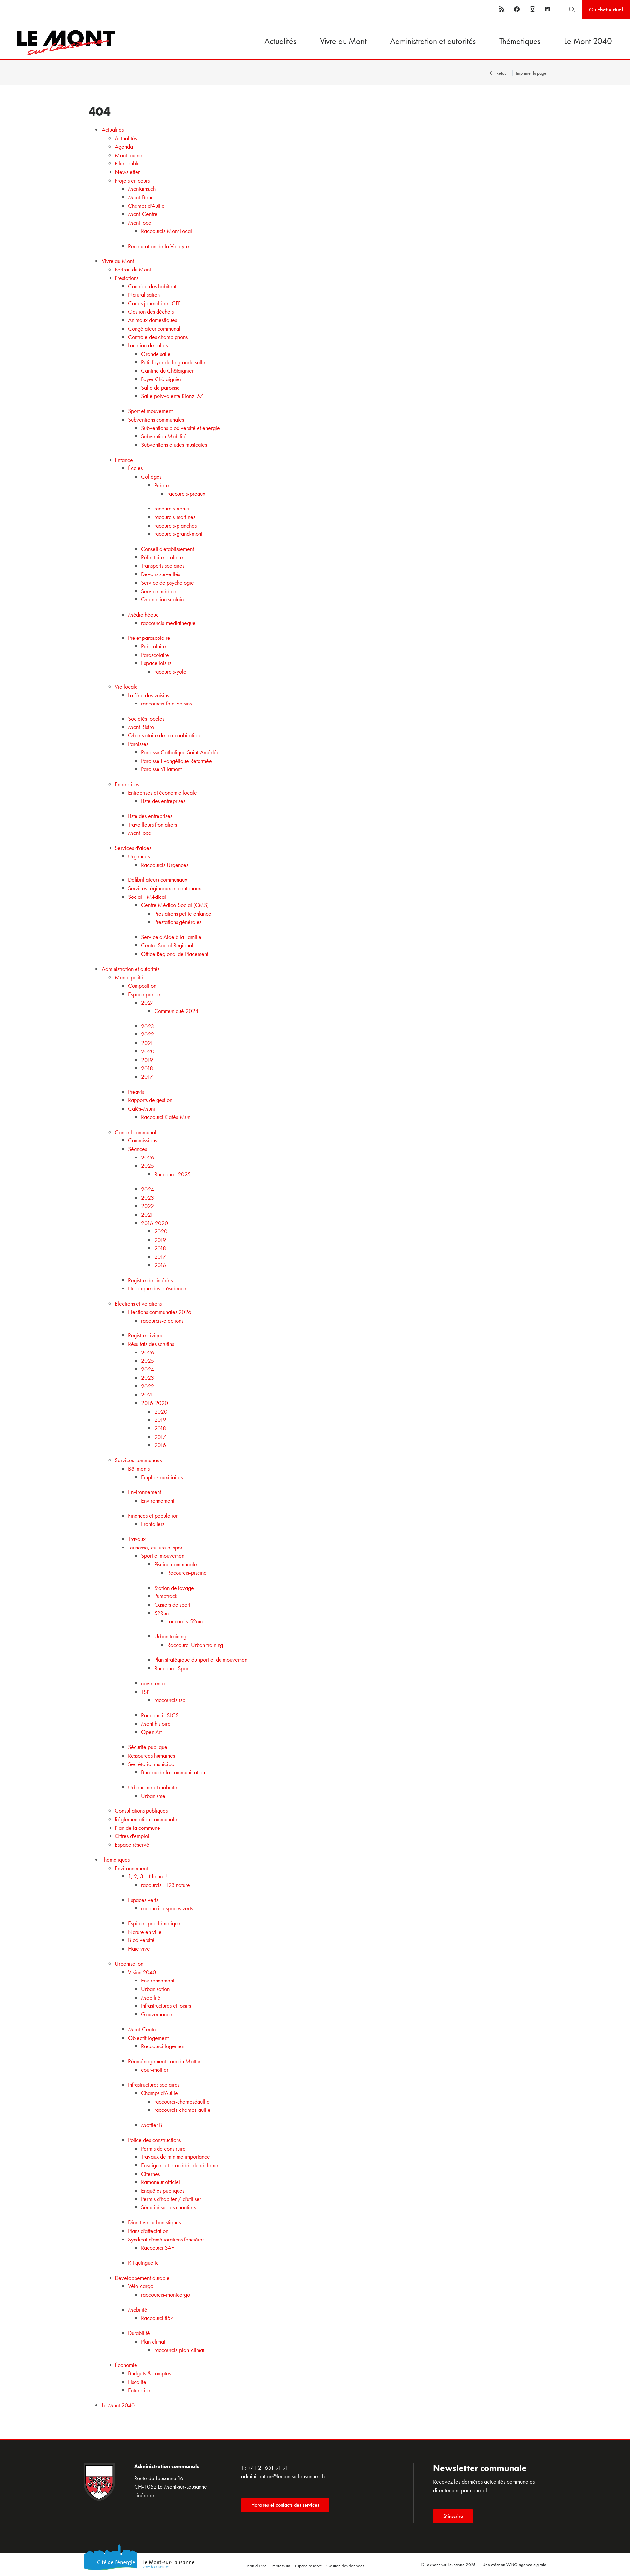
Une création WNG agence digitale (514, 2565)
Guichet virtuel (606, 9)
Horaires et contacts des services (285, 2505)
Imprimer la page (531, 73)
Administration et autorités (433, 41)
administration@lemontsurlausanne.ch (283, 2476)
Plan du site (257, 2566)
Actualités (280, 41)
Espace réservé (308, 2566)
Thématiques (520, 41)
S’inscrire (453, 2516)
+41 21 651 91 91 (268, 2468)
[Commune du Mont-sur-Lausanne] (58, 43)
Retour (502, 73)
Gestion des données (345, 2566)
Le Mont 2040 (588, 41)
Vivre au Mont (343, 41)
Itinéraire (144, 2495)
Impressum (281, 2566)
